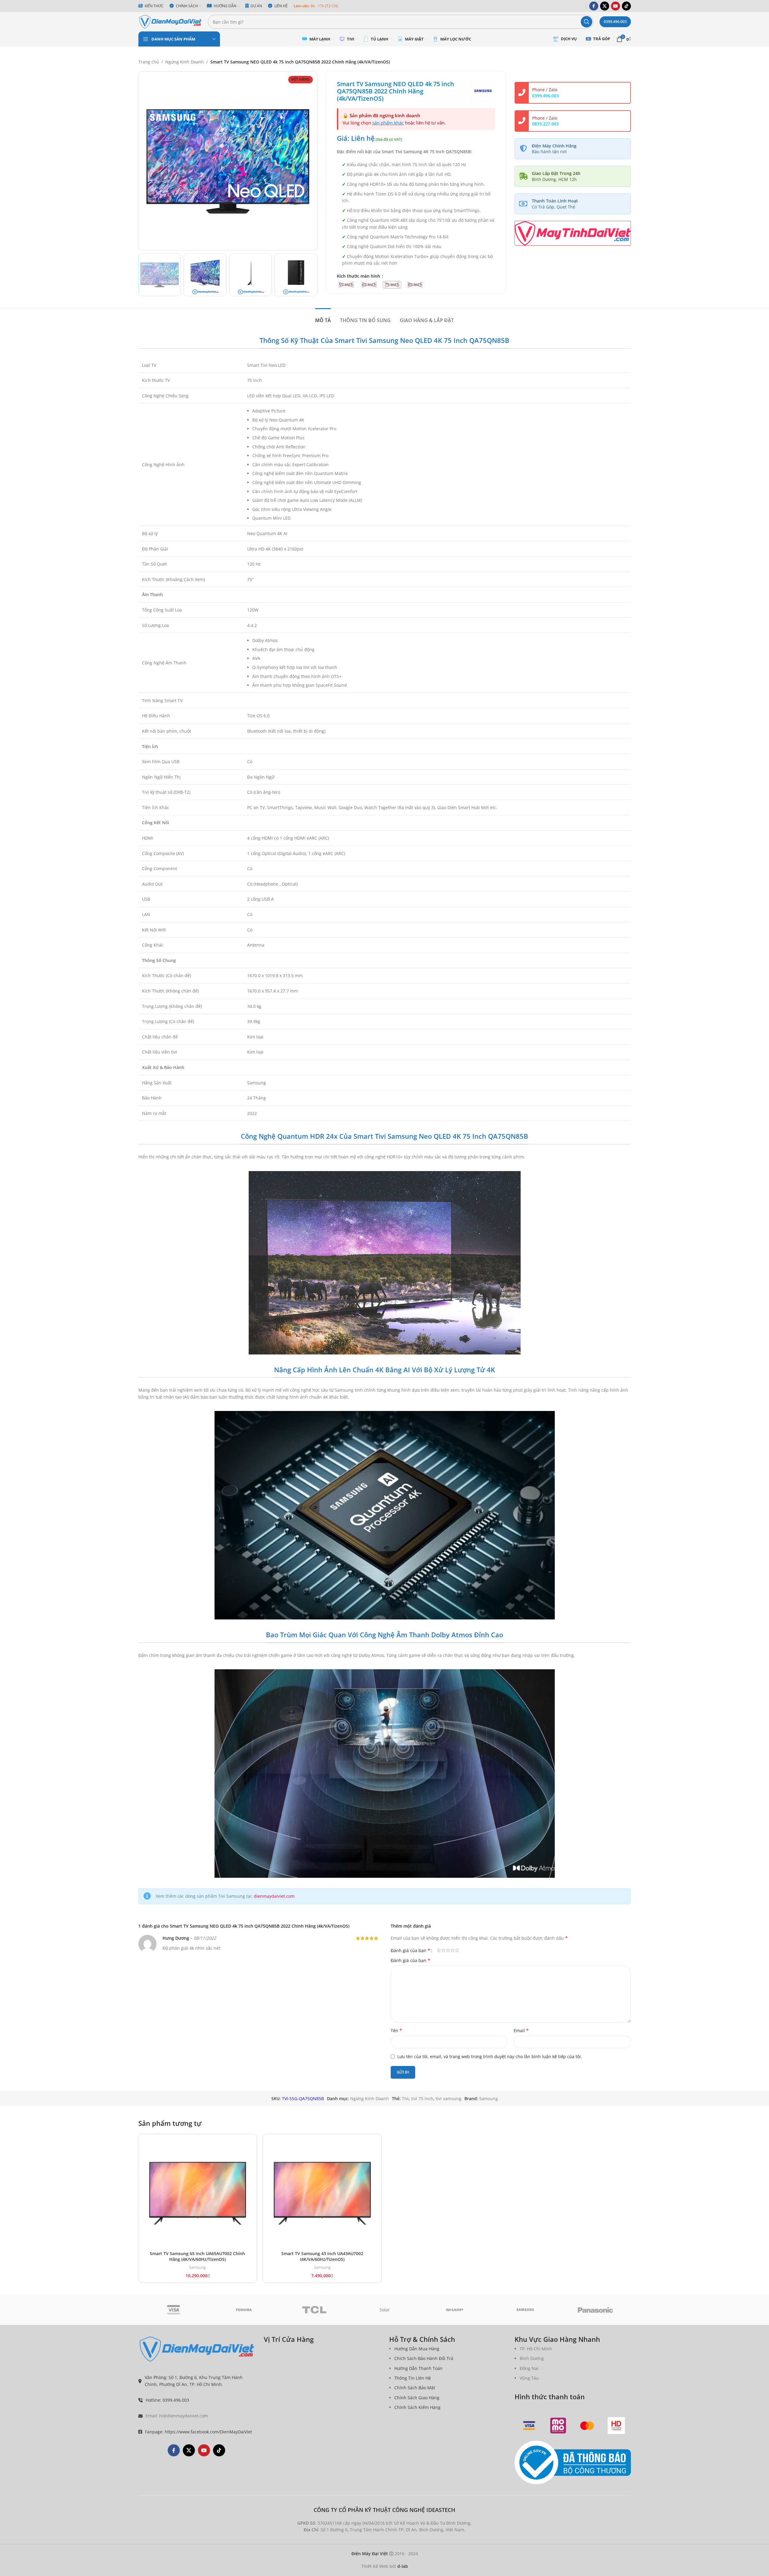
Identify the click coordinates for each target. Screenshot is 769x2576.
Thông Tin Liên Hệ (413, 2378)
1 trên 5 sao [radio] (439, 1950)
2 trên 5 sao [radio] (443, 1950)
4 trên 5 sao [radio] (452, 1950)
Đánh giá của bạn (410, 1950)
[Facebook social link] (594, 6)
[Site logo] (170, 21)
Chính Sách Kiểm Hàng (417, 2407)
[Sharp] (455, 2310)
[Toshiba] (244, 2310)
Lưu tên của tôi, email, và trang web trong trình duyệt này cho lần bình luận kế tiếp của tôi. (490, 2056)
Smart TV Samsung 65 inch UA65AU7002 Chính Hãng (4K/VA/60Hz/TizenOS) (197, 2256)
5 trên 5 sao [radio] (457, 1950)
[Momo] (558, 2426)
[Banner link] (573, 233)
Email (521, 2030)
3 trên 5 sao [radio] (448, 1950)
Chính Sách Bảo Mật (415, 2388)
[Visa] (174, 2310)
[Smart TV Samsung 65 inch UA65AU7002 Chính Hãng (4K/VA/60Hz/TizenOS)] (198, 2193)
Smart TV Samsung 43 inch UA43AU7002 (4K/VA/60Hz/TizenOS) (322, 2256)
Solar (385, 2310)
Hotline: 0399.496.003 (167, 2400)
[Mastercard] (587, 2426)
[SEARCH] (586, 22)
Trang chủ (149, 62)
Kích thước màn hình (359, 276)
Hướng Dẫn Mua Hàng (417, 2349)
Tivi (405, 2098)
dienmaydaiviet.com (274, 1896)
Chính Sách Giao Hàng (417, 2398)
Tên (396, 2030)
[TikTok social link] (626, 6)
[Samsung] (525, 2310)
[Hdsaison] (616, 2426)
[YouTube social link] (616, 6)
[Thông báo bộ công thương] (573, 2463)
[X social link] (605, 6)
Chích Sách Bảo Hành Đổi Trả (424, 2358)
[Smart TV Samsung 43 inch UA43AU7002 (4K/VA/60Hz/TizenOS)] (322, 2193)
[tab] (323, 317)
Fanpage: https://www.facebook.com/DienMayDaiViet (199, 2432)
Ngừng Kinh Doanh (185, 62)
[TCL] (314, 2310)
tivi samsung (449, 2098)
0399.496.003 (615, 22)
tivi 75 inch (422, 2098)
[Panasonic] (596, 2310)
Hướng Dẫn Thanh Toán (418, 2368)
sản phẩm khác (388, 123)
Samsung (489, 2098)
